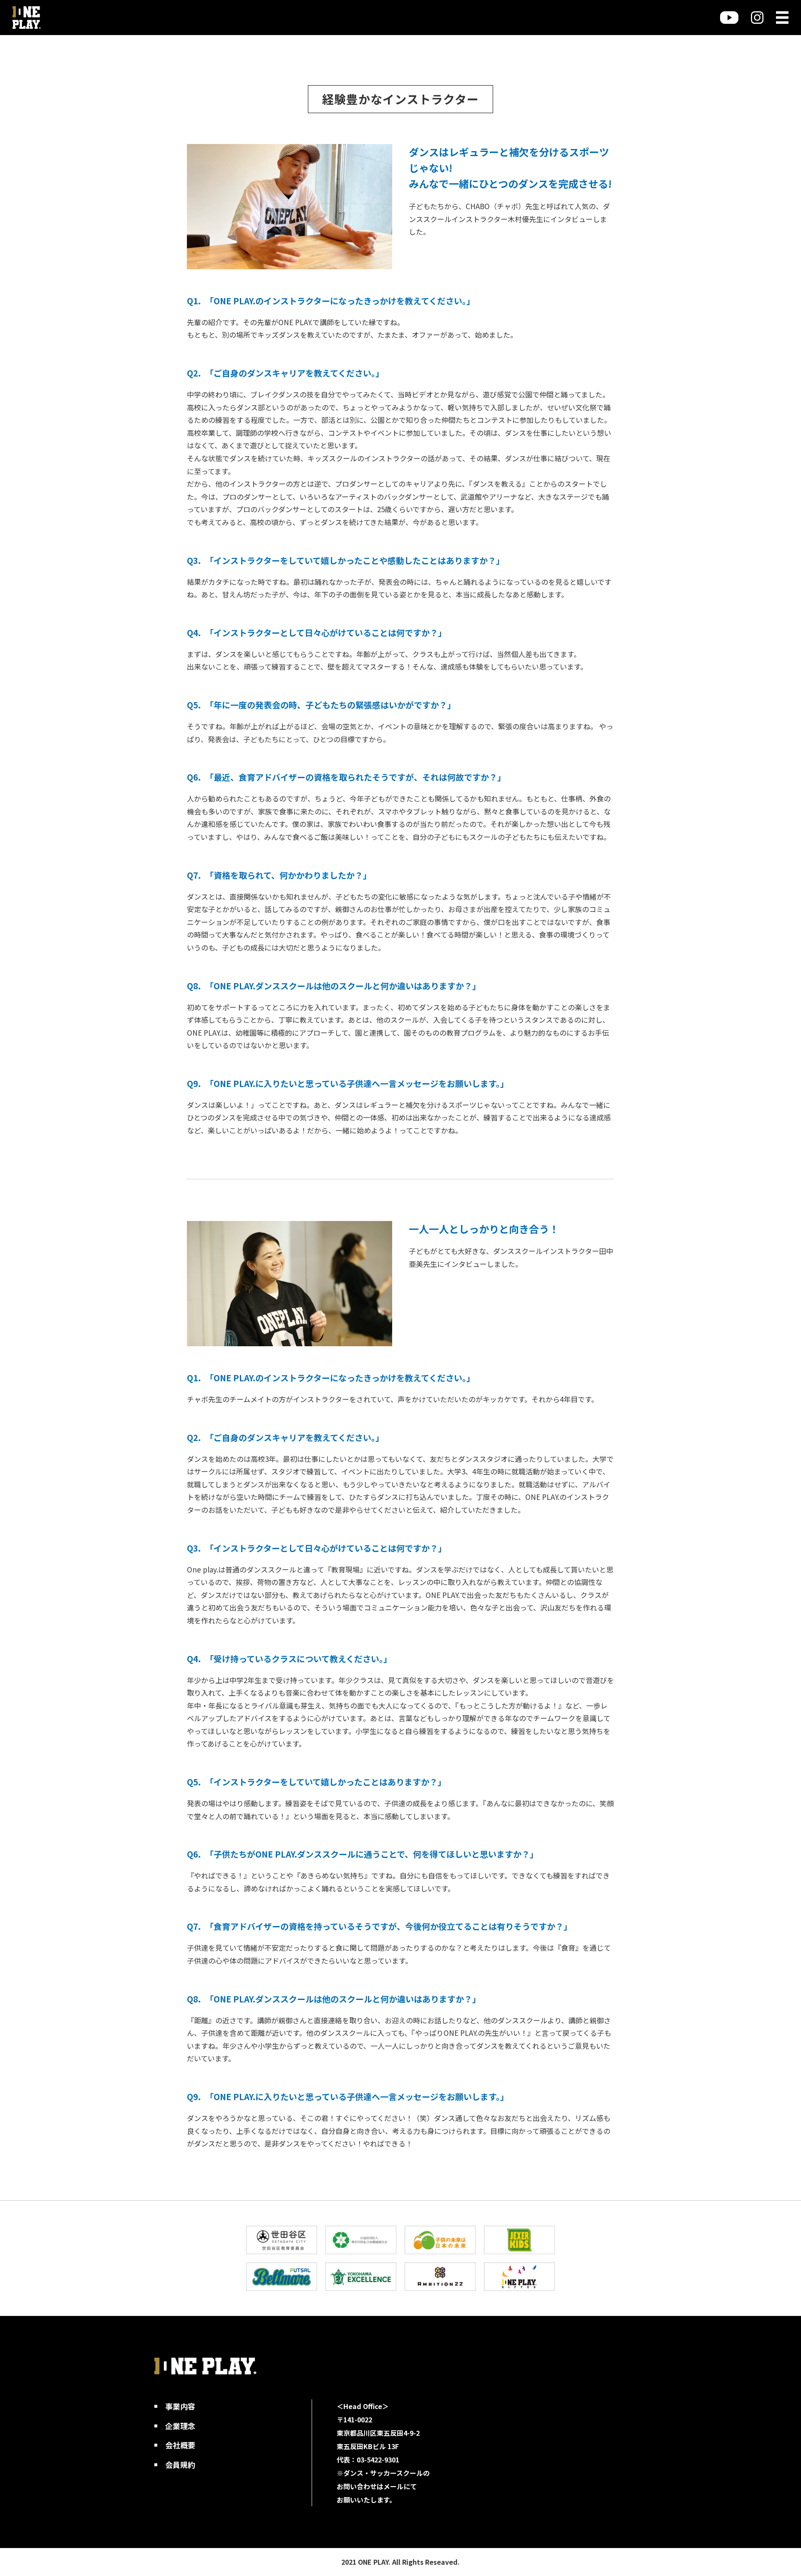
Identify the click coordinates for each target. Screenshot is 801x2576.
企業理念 (180, 2426)
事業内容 (180, 2406)
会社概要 (180, 2445)
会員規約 (180, 2465)
